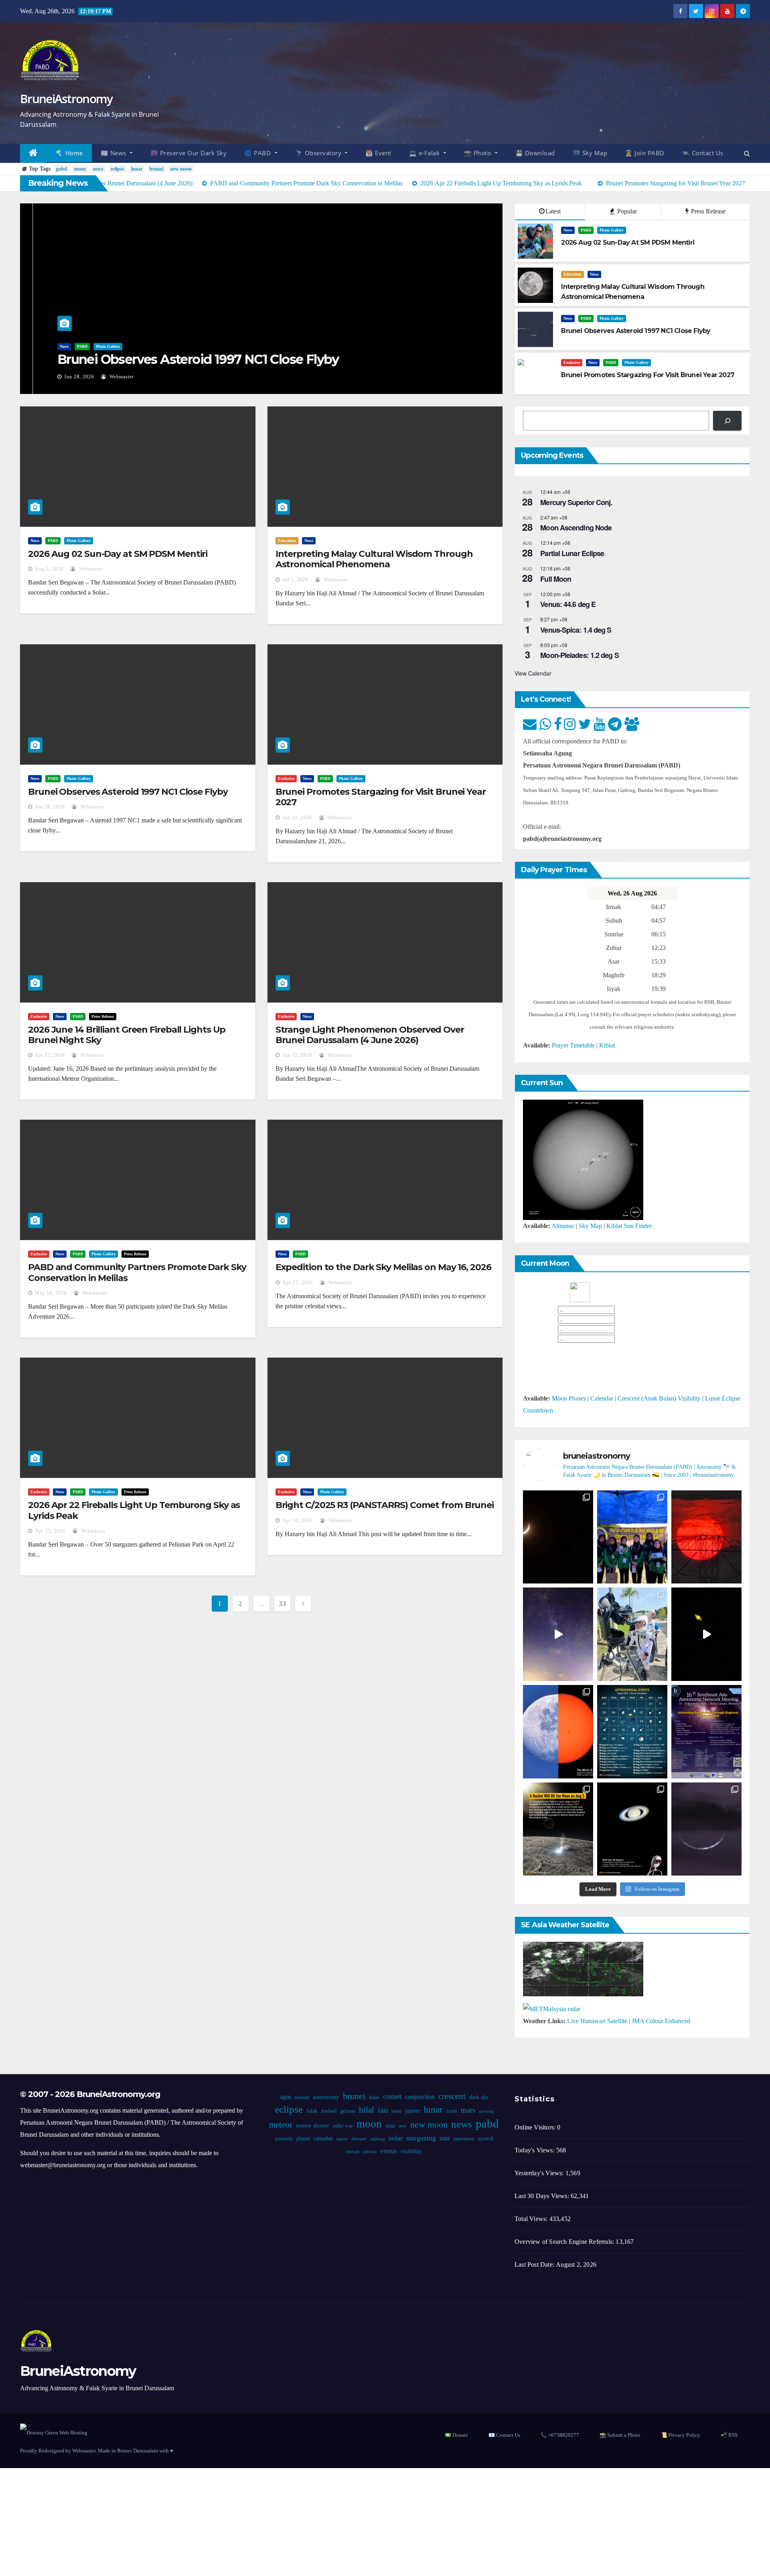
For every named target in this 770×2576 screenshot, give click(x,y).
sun (444, 2138)
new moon (181, 169)
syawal (485, 2139)
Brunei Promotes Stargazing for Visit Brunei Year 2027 (381, 797)
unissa (370, 2152)
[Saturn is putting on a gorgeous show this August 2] (706, 1634)
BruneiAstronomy (66, 98)
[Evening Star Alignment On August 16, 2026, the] (558, 1537)
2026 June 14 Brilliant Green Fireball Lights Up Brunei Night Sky (127, 1035)
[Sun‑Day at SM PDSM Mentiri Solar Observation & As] (558, 1732)
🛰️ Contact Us (703, 153)
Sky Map (590, 1226)
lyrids (451, 2111)
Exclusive (572, 362)
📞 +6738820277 (560, 2435)
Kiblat (607, 1045)
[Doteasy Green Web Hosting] (54, 2432)
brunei (156, 169)
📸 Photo (478, 153)
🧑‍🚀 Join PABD (645, 153)
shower (359, 2139)
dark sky (478, 2097)
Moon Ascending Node (576, 528)
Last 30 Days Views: (543, 2196)
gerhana (348, 2111)
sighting (377, 2139)
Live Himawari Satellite (597, 2021)
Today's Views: (535, 2150)
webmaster (108, 377)
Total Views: (532, 2219)
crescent (452, 2096)
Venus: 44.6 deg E (568, 604)
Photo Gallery (95, 346)
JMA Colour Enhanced (661, 2021)
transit (353, 2152)
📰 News (114, 153)
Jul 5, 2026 (295, 580)
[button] (747, 153)
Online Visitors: (536, 2127)
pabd (62, 169)
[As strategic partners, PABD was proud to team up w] (632, 1537)
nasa (390, 2126)
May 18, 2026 (51, 1293)
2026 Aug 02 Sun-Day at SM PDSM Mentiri (118, 554)
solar (395, 2138)
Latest (553, 211)
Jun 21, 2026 (297, 818)
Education (572, 274)
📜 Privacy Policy (681, 2435)
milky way (343, 2126)
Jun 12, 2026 (297, 1055)
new (403, 2126)
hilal (366, 2110)
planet (303, 2139)
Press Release (707, 211)
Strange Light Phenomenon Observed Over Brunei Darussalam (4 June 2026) (370, 1035)
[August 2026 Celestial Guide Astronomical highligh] (632, 1732)
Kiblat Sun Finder (629, 1226)
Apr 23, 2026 (50, 1531)
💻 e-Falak (425, 153)
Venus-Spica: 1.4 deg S (576, 630)
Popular (626, 211)
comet (392, 2096)
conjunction (419, 2097)
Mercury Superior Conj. (576, 502)
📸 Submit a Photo (620, 2435)
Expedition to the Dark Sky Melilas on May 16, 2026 (383, 1267)
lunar (137, 169)
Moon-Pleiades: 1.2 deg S (579, 655)
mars (468, 2110)
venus (389, 2151)
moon (80, 169)
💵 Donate (456, 2435)
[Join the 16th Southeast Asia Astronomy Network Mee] (706, 1732)
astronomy (326, 2097)
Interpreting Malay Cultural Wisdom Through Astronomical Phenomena (374, 559)
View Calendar (533, 673)
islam (396, 2111)
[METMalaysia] (552, 2009)
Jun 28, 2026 (66, 377)
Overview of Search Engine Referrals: (565, 2242)
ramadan (323, 2139)
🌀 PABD (258, 153)
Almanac (563, 1226)
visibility (411, 2151)
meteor (281, 2125)
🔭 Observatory (319, 153)
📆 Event (378, 153)
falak (312, 2111)
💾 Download (535, 153)
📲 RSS (729, 2435)
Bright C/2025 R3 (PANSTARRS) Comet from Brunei (385, 1505)
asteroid (301, 2097)
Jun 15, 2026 (50, 1055)
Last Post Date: (535, 2264)
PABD (69, 346)
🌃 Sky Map (590, 153)
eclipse (117, 169)
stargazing (421, 2138)
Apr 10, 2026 (298, 1520)
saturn (342, 2139)
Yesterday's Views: (540, 2173)
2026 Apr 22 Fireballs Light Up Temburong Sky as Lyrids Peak (134, 1510)
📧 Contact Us (504, 2435)
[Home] (33, 153)
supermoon (463, 2139)
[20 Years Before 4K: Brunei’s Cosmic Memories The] (632, 1829)
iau (382, 2110)
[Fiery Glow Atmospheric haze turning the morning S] (706, 1537)
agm (285, 2097)
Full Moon (556, 579)
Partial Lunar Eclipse (572, 553)
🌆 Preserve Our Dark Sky (189, 153)
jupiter (412, 2111)
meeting (486, 2111)
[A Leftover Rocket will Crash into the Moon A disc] (558, 1829)
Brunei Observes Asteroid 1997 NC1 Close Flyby (185, 359)
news (98, 169)
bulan (374, 2097)
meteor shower (313, 2126)
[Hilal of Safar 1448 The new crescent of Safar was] (706, 1829)
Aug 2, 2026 (49, 569)
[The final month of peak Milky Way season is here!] (558, 1634)
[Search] (727, 421)
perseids (284, 2139)
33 (282, 1604)
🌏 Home (69, 153)
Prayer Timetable (573, 1045)
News (51, 346)
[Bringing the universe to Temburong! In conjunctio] (632, 1634)
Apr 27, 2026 (298, 1283)
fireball (329, 2111)
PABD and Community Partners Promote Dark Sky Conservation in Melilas (137, 1272)
